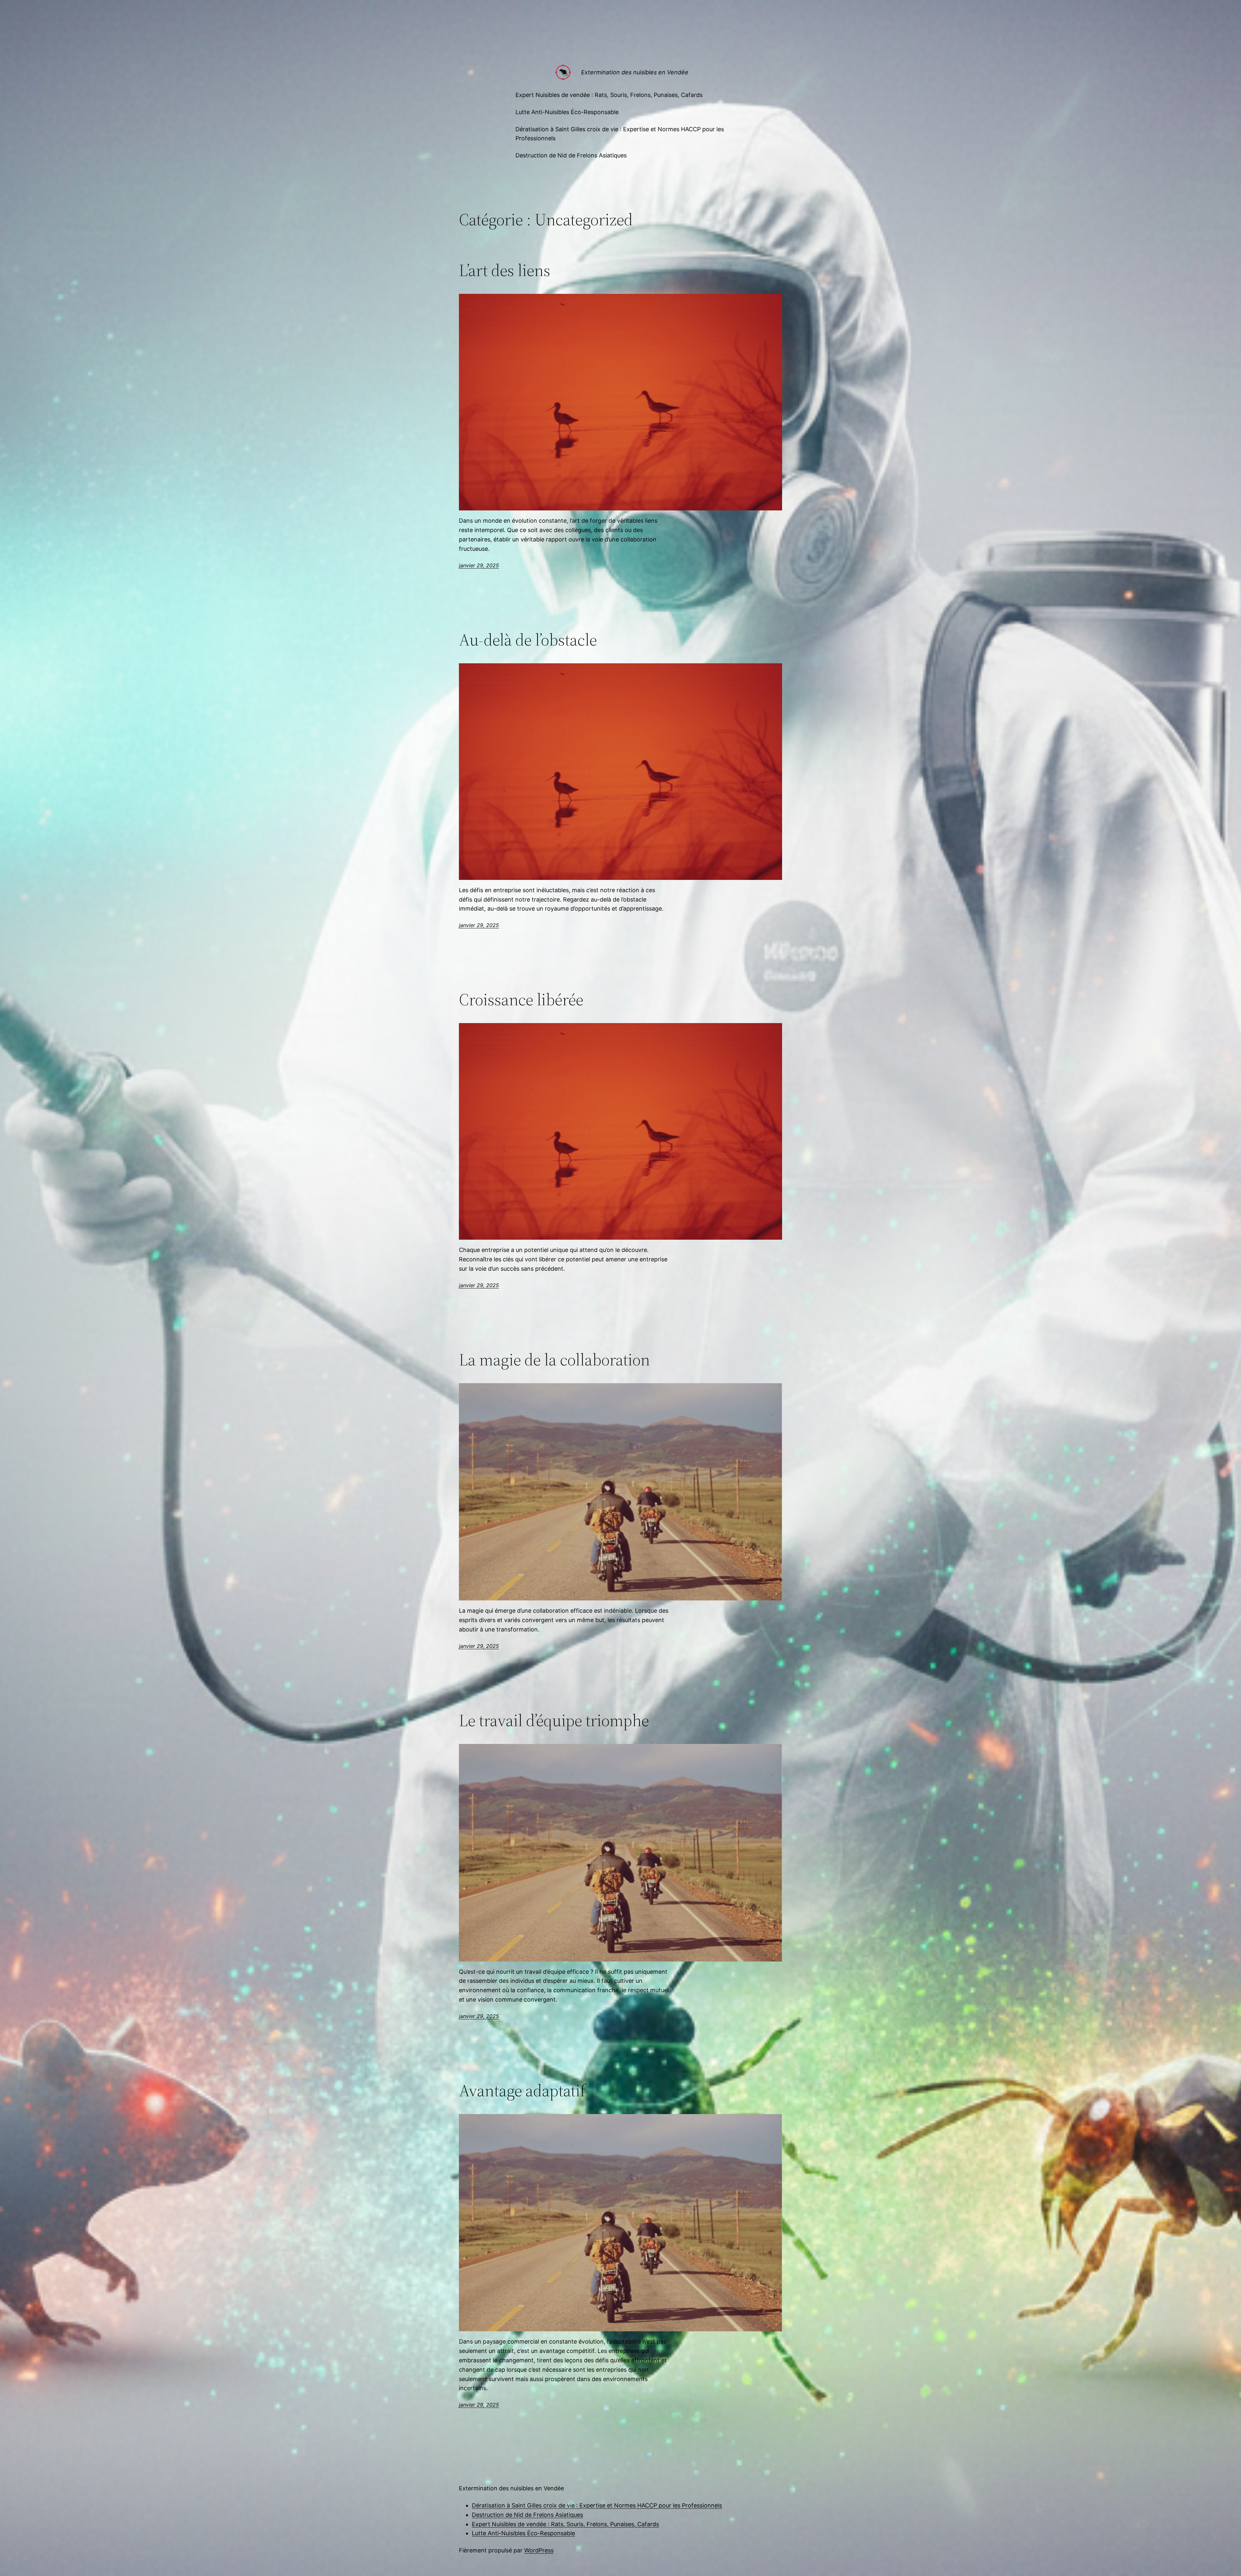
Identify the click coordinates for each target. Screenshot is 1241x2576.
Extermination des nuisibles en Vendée (635, 72)
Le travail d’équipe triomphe (554, 1720)
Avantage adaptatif (522, 2090)
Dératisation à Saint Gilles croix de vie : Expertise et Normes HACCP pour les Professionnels (597, 2505)
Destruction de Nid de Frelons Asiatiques (527, 2515)
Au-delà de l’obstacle (528, 640)
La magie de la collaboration (554, 1360)
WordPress (539, 2550)
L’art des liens (505, 270)
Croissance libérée (521, 999)
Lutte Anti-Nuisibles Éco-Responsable (523, 2533)
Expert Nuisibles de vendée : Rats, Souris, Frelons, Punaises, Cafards (565, 2524)
